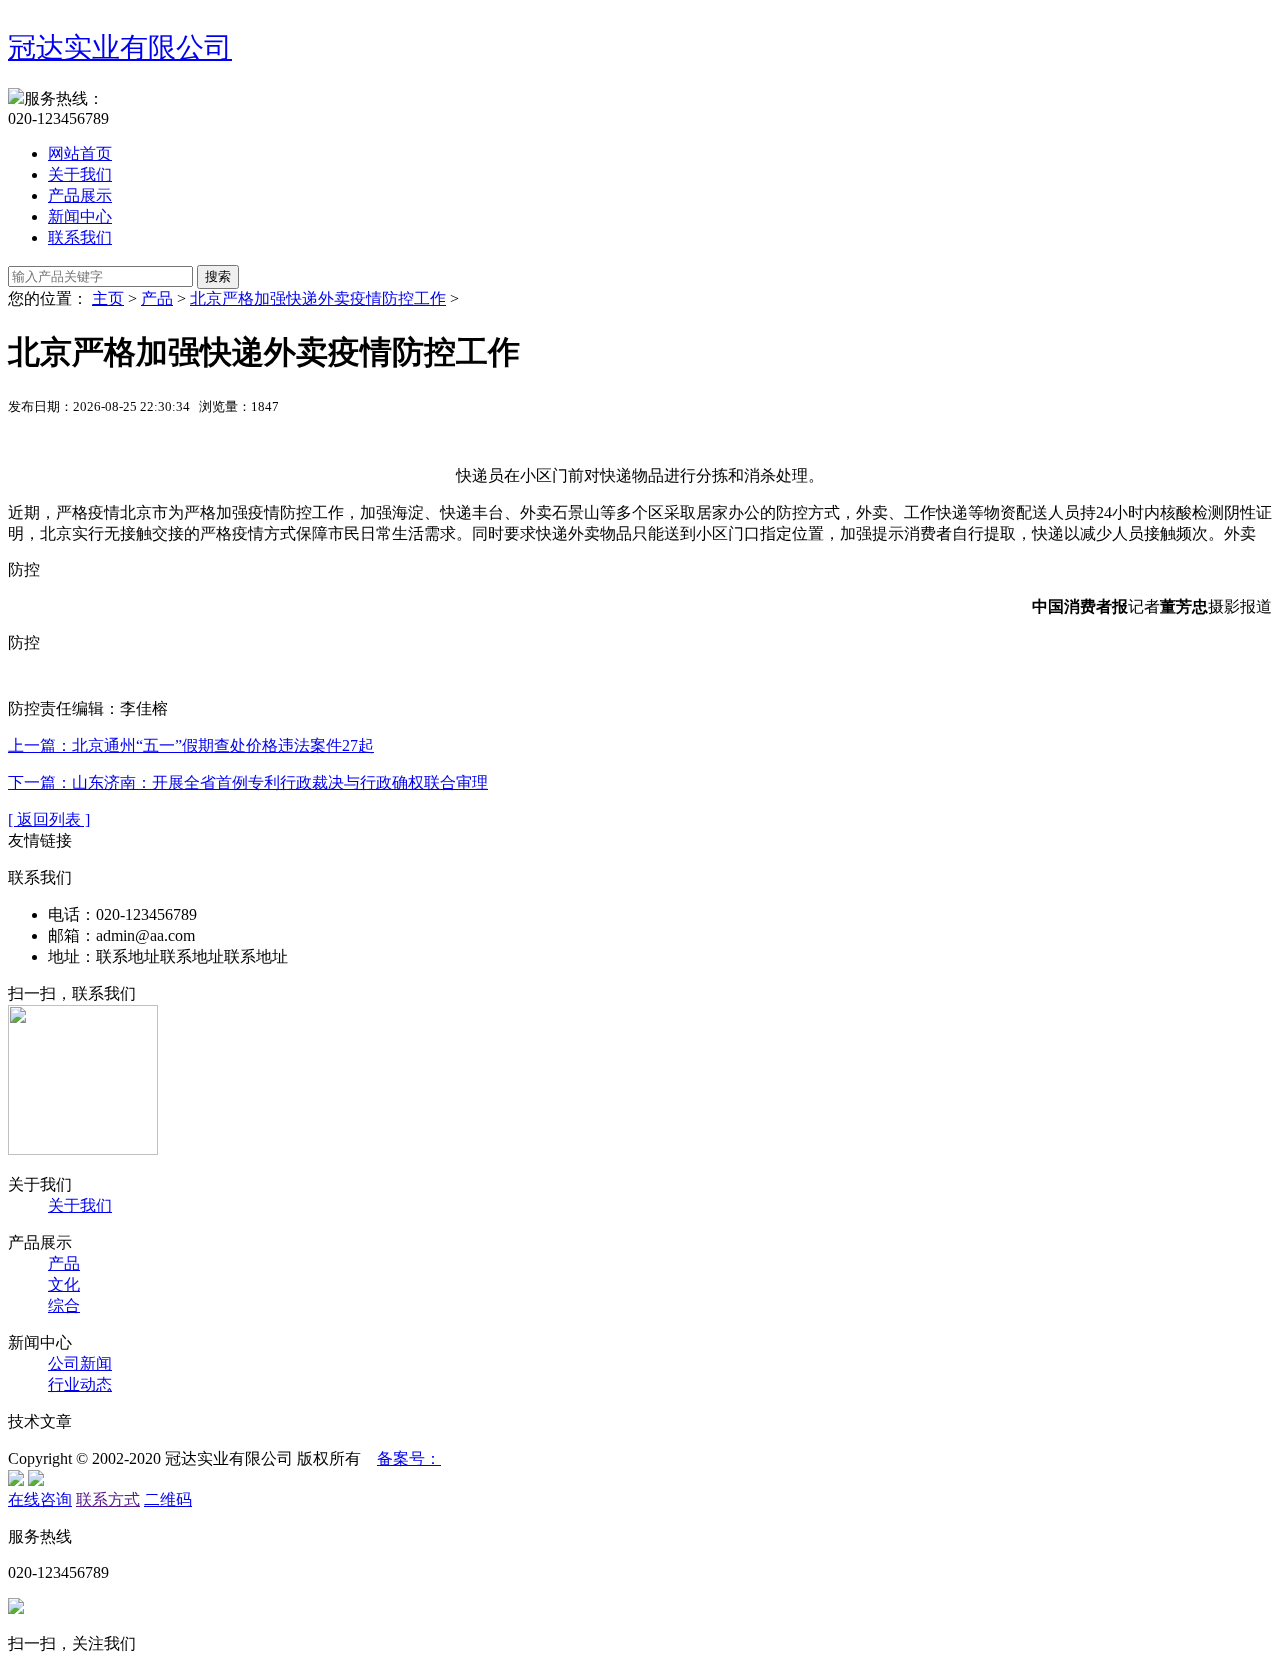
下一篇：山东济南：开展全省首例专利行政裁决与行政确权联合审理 (248, 782)
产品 (157, 298)
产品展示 (80, 195)
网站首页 (80, 153)
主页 (108, 298)
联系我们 (80, 237)
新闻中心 (80, 216)
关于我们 (80, 174)
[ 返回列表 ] (49, 819)
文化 (64, 1284)
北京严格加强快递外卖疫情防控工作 (318, 298)
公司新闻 (80, 1363)
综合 (64, 1305)
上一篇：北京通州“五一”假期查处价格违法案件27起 (191, 745)
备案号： (409, 1458)
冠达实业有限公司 (120, 47)
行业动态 (80, 1384)
